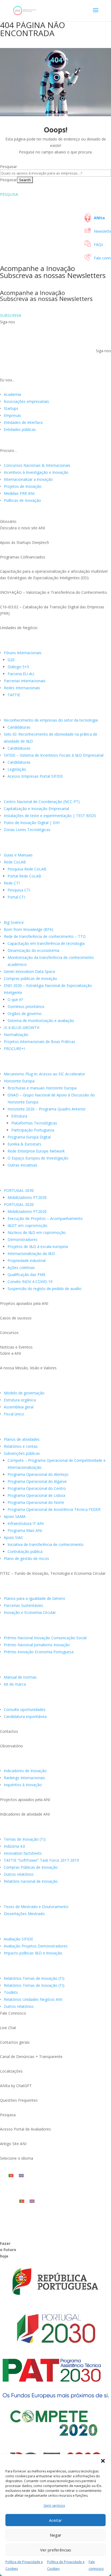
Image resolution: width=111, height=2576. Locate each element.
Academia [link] (12, 394)
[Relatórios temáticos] (55, 1827)
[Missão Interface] (55, 843)
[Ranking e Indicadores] (55, 1758)
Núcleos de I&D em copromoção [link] (37, 1232)
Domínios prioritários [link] (26, 1006)
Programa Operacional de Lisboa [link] (36, 1495)
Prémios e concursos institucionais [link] (41, 1629)
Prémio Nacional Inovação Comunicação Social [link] (45, 1638)
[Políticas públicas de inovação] (55, 910)
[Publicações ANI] (55, 1966)
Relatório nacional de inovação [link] (31, 1881)
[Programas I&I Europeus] (55, 1062)
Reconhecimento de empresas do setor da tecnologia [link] (51, 720)
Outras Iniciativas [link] (22, 1165)
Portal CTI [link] (16, 897)
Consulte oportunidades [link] (25, 1709)
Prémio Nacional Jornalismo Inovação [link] (37, 1645)
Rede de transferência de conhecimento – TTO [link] (45, 936)
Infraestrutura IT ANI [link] (26, 1523)
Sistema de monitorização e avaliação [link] (41, 1021)
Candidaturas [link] (19, 727)
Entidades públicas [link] (20, 429)
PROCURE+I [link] (14, 1049)
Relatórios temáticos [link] (24, 1831)
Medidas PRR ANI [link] (19, 493)
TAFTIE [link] (14, 695)
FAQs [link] (98, 244)
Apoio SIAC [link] (13, 1537)
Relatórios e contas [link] (21, 1446)
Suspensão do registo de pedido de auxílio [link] (44, 1289)
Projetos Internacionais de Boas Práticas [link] (39, 1042)
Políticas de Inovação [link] (22, 500)
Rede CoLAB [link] (15, 862)
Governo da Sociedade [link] (26, 1384)
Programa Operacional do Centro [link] (37, 1488)
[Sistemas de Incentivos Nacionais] (55, 1178)
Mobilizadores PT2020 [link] (27, 1211)
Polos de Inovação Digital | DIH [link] (32, 823)
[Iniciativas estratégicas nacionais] (55, 789)
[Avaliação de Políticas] (55, 1927)
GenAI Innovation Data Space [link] (30, 971)
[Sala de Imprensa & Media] (55, 1665)
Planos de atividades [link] (22, 1439)
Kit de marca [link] (15, 1684)
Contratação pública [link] (25, 1551)
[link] (25, 10)
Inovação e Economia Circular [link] (30, 1612)
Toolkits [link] (11, 1992)
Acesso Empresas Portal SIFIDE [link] (35, 776)
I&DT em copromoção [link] (27, 1225)
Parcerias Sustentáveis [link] (23, 1605)
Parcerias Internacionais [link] (25, 681)
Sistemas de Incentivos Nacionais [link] (39, 1182)
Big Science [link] (14, 922)
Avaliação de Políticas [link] (25, 1930)
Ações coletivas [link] (21, 1268)
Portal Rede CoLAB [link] (24, 876)
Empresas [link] (12, 415)
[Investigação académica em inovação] (55, 1894)
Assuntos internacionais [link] (28, 644)
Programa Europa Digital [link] (29, 1137)
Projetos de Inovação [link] (23, 486)
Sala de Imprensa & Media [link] (30, 1669)
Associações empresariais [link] (26, 401)
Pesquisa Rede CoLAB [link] (27, 869)
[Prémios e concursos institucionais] (55, 1625)
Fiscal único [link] (14, 1414)
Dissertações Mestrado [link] (24, 1914)
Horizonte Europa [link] (19, 1081)
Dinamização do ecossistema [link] (33, 950)
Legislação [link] (17, 769)
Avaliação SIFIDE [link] (18, 1939)
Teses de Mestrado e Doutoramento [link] (36, 1907)
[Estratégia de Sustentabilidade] (55, 1586)
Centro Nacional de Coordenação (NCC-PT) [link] (42, 802)
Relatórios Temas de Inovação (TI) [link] (34, 1978)
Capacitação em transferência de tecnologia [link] (46, 943)
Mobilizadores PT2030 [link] (27, 1197)
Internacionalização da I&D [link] (31, 1253)
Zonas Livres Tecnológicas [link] (27, 830)
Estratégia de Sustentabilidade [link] (36, 1590)
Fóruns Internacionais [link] (23, 653)
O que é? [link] (15, 999)
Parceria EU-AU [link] (21, 674)
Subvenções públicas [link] (22, 1453)
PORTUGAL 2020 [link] (19, 1204)
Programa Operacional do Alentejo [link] (38, 1474)
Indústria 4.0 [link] (14, 1846)
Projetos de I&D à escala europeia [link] (38, 1246)
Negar (56, 2535)
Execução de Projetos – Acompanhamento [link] (45, 1218)
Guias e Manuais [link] (18, 855)
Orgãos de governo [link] (25, 1013)
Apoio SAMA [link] (15, 1516)
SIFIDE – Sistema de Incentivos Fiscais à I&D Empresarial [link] (54, 755)
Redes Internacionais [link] (22, 688)
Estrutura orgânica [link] (20, 1400)
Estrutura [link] (19, 1116)
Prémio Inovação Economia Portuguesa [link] (39, 1652)
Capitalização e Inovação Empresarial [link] (36, 809)
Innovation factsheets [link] (23, 1853)
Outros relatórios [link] (19, 1874)
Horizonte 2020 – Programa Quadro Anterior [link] (47, 1109)
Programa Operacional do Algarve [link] (37, 1481)
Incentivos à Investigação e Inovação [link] (36, 472)
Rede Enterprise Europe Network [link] (36, 1151)
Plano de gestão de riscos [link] (26, 1558)
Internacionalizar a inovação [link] (28, 479)
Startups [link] (11, 408)
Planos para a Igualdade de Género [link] (34, 1598)
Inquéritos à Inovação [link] (23, 1785)
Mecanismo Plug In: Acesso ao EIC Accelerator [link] (44, 1074)
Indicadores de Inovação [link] (25, 1771)
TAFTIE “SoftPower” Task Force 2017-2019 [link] (41, 1860)
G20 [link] (11, 660)
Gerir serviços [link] (54, 2505)
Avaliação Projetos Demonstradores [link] (36, 1946)
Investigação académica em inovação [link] (43, 1898)
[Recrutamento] (55, 1697)
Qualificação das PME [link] (27, 1275)
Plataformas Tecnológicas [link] (34, 1123)
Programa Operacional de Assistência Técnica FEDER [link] (54, 1509)
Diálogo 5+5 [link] (18, 667)
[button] (103, 2461)
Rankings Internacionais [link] (24, 1778)
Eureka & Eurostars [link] (24, 1144)
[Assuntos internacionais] (55, 640)
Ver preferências (56, 2550)
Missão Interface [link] (19, 846)
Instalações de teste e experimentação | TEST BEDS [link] (50, 816)
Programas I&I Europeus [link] (28, 1065)
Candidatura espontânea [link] (25, 1716)
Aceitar (55, 2520)
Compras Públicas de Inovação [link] (31, 1867)
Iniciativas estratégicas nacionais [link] (38, 793)
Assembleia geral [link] (19, 1407)
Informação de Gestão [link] (26, 1431)
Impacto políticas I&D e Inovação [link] (33, 1953)
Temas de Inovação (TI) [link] (25, 1839)
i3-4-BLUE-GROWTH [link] (22, 1028)
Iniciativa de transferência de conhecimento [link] (46, 1544)
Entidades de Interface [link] (23, 422)
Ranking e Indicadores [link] (25, 1762)
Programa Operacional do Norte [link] (36, 1502)
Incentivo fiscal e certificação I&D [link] (38, 712)
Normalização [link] (16, 1035)
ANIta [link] (99, 218)
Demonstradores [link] (22, 1239)
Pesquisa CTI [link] (19, 890)
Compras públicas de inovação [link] (30, 978)
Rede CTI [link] (12, 883)
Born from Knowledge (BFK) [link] (29, 929)
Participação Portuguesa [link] (33, 1130)
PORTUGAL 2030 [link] (19, 1190)
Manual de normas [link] (20, 1677)
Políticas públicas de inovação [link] (35, 914)
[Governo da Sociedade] (55, 1381)
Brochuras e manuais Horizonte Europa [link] (42, 1088)
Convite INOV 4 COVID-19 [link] (30, 1282)
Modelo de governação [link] (24, 1393)
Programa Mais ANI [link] (25, 1530)
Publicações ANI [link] (18, 1970)
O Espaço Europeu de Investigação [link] (38, 1158)
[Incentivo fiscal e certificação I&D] (55, 708)
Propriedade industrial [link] (27, 1260)
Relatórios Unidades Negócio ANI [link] (33, 1999)
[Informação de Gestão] (55, 1427)
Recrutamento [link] (17, 1701)
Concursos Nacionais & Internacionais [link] (37, 465)
